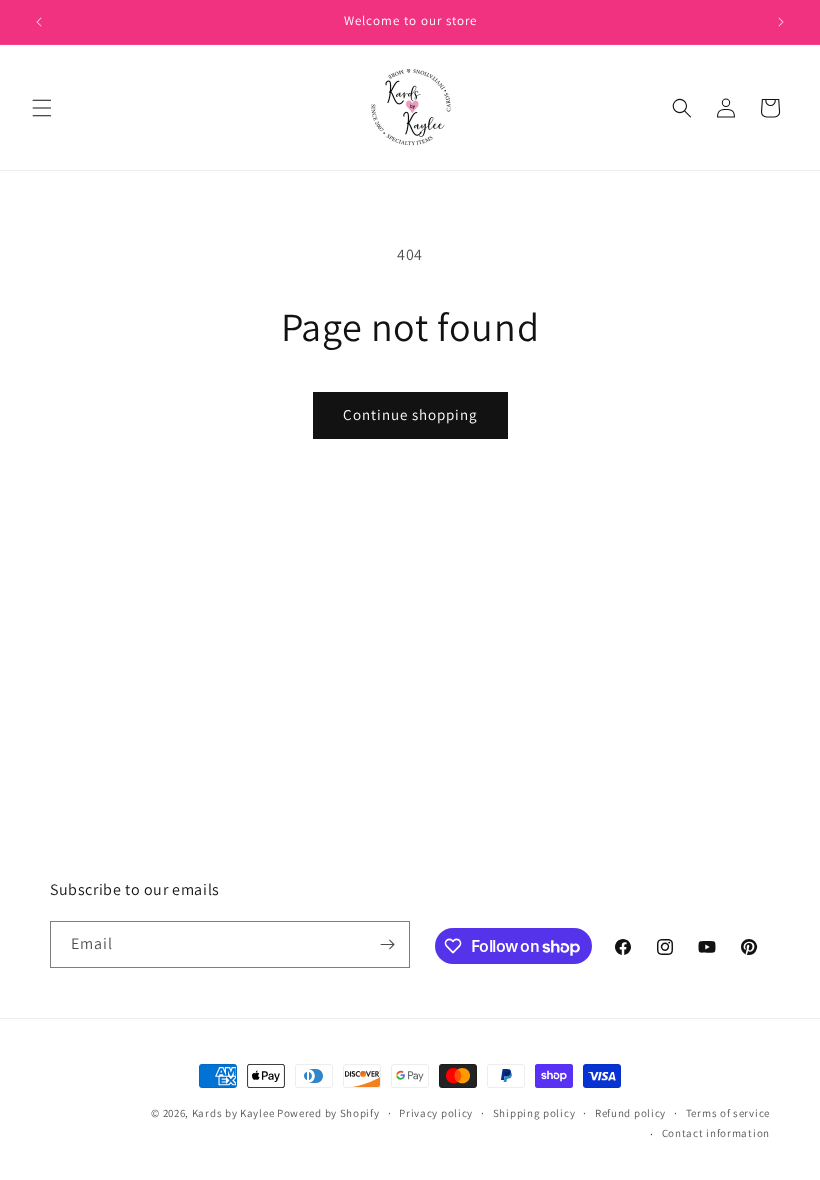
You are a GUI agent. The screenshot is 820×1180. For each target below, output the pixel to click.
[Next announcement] (781, 22)
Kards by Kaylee (233, 1113)
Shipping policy (534, 1113)
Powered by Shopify (328, 1113)
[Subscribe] (387, 944)
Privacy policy (436, 1113)
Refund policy (630, 1113)
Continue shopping (410, 414)
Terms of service (728, 1113)
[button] (42, 108)
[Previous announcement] (39, 22)
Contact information (716, 1133)
